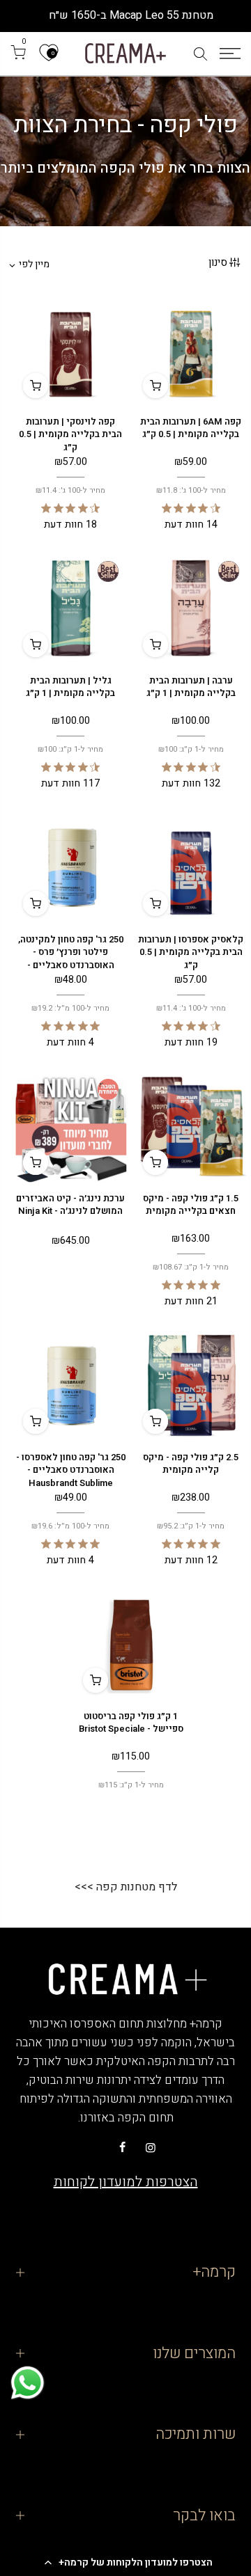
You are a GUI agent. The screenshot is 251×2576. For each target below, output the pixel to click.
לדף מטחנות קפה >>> (126, 1887)
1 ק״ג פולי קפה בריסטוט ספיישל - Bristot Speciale (131, 1723)
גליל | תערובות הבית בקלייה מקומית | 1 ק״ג (70, 687)
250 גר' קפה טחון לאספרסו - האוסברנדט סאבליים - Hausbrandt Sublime (71, 1470)
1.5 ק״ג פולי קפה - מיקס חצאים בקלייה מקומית (191, 1205)
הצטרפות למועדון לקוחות (126, 2182)
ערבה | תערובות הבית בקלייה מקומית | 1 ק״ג (191, 687)
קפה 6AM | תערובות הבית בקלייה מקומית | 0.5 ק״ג (191, 428)
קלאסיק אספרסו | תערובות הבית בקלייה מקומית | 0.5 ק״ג (191, 952)
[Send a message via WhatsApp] (28, 2383)
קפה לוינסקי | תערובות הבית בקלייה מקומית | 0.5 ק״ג (70, 434)
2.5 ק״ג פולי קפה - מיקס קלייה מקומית (191, 1464)
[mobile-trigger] (230, 54)
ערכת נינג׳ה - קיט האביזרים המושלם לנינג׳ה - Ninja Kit (70, 1205)
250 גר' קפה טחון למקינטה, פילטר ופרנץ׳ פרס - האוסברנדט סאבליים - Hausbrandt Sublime (71, 959)
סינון (218, 262)
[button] (125, 2562)
